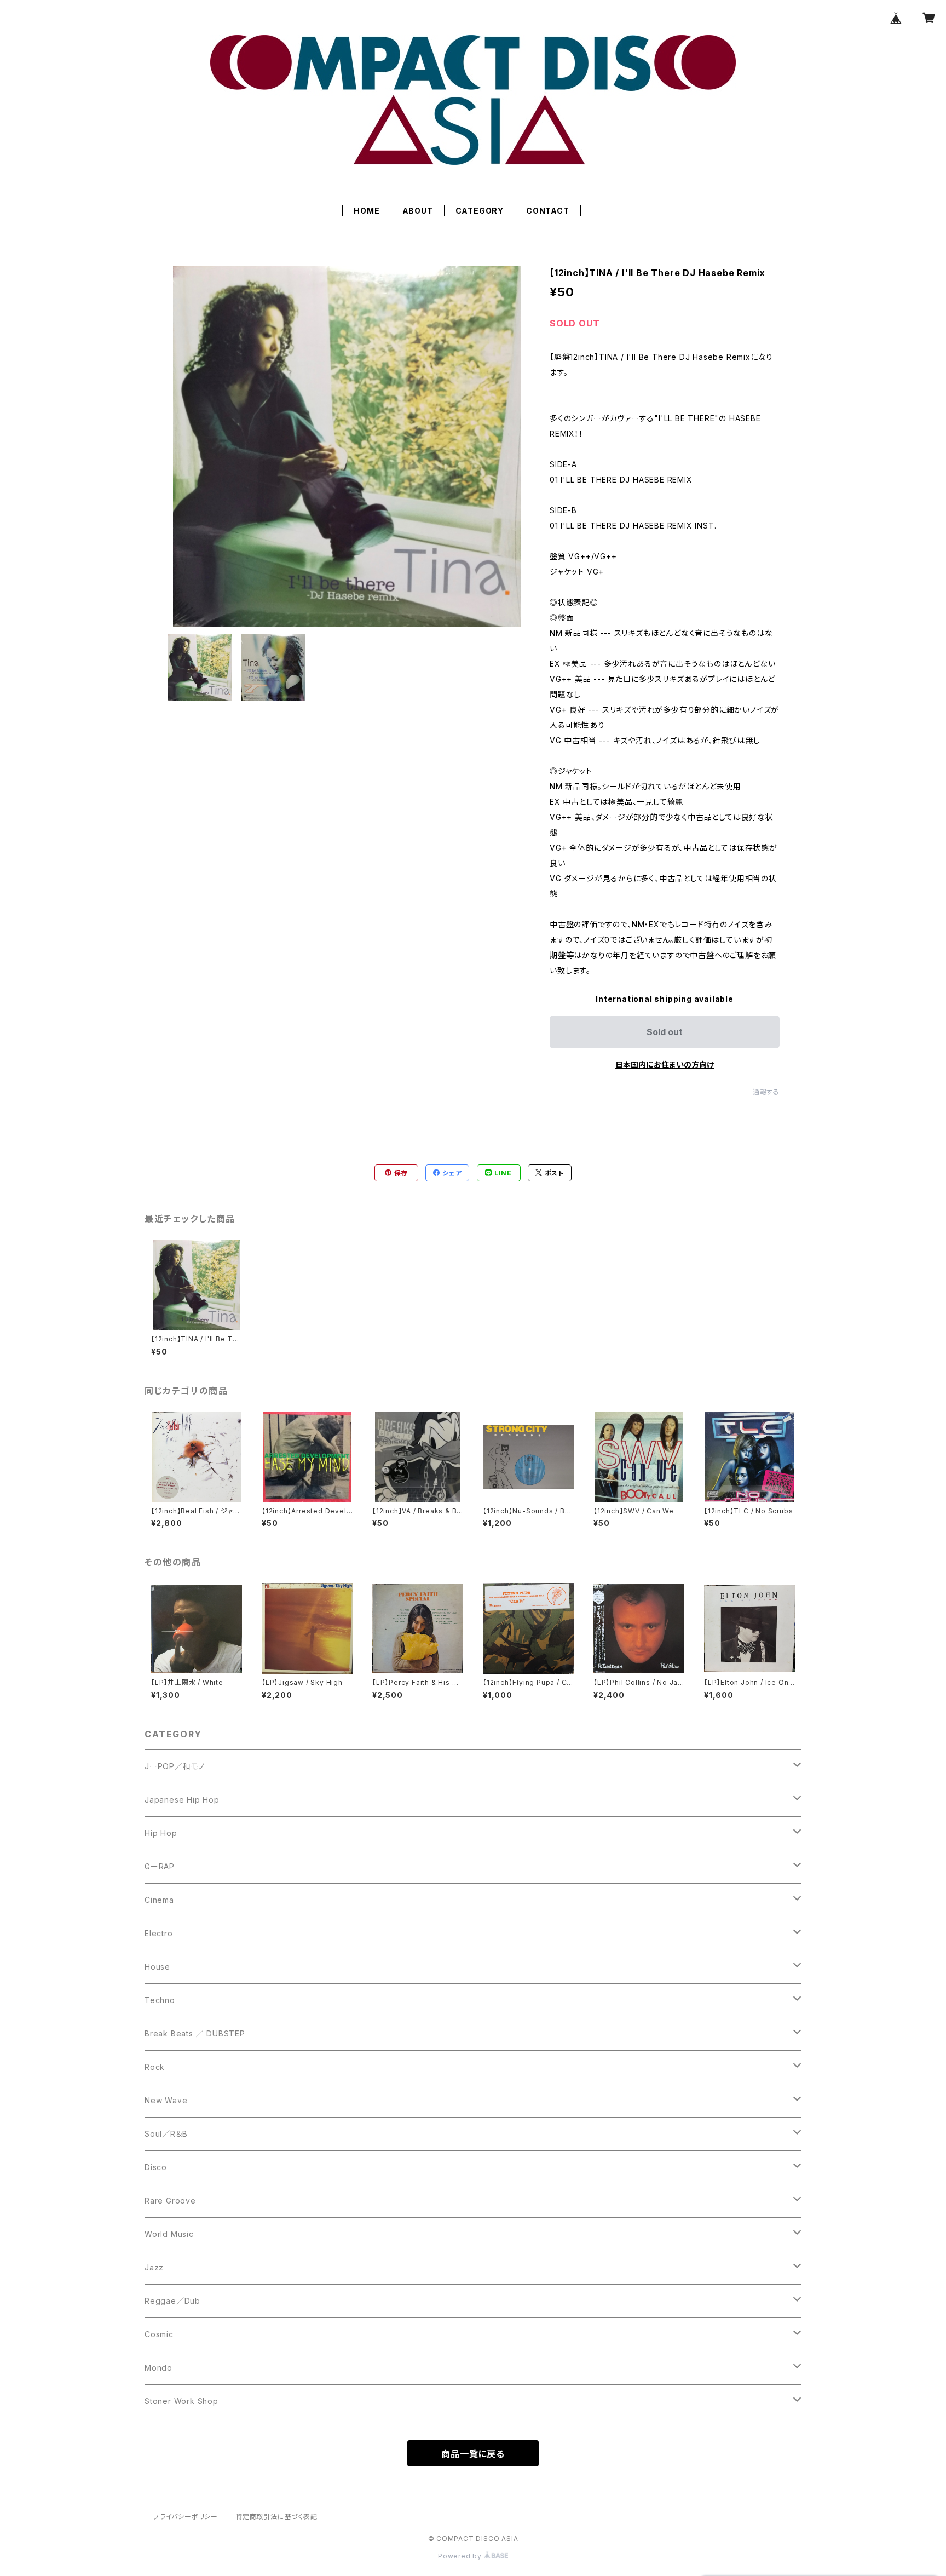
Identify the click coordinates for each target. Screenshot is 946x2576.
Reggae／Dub (172, 2301)
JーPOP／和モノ (175, 1766)
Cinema (159, 1900)
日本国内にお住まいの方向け (665, 1065)
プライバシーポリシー (186, 2517)
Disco (156, 2167)
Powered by (461, 2556)
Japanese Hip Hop (182, 1800)
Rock (155, 2067)
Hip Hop (161, 1833)
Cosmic (159, 2334)
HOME (367, 211)
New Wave (166, 2100)
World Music (169, 2234)
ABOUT (418, 211)
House (157, 1967)
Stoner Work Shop (181, 2401)
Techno (160, 2000)
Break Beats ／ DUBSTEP (195, 2033)
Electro (159, 1933)
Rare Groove (170, 2201)
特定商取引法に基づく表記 (276, 2517)
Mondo (158, 2368)
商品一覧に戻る (473, 2454)
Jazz (154, 2267)
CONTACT (548, 211)
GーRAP (160, 1866)
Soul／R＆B (166, 2134)
